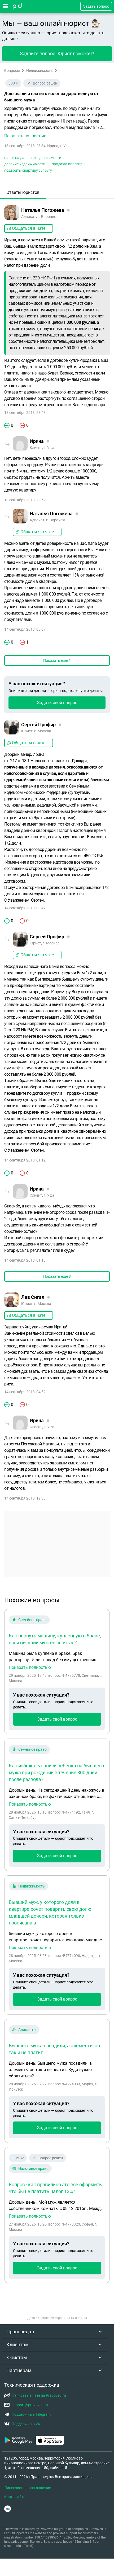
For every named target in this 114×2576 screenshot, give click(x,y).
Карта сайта (15, 2497)
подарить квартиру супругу (28, 170)
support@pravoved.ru (30, 2405)
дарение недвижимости (25, 164)
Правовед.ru (20, 2332)
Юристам (17, 2357)
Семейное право (32, 1620)
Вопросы (12, 71)
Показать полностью (30, 1668)
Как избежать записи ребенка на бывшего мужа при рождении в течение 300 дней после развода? (56, 1772)
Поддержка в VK (26, 2424)
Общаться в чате (29, 228)
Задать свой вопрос (57, 703)
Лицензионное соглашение (28, 2488)
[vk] (8, 2509)
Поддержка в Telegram (31, 2414)
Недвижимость (40, 71)
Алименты (27, 2030)
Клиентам (17, 2345)
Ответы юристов (23, 192)
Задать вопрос (96, 6)
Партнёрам (19, 2370)
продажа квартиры (69, 164)
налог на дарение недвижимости (33, 158)
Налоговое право (33, 2168)
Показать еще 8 (57, 1276)
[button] (57, 122)
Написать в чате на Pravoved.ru (39, 2395)
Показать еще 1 (57, 661)
